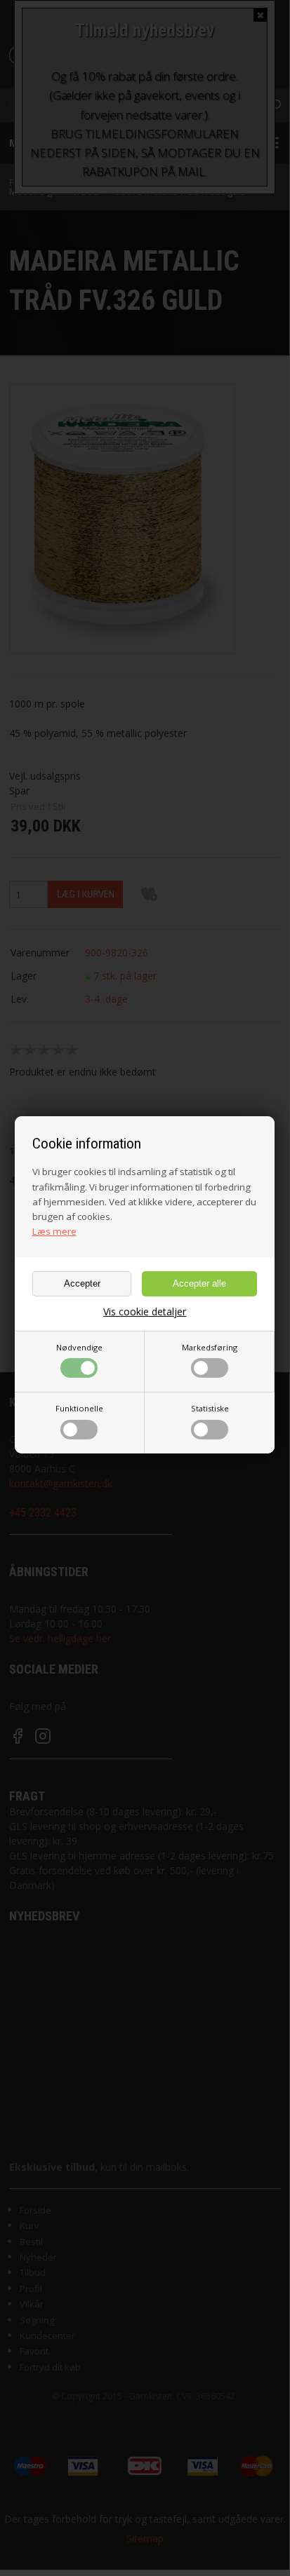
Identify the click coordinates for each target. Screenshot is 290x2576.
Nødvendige (79, 1347)
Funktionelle (79, 1408)
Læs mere (54, 1231)
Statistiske (210, 1408)
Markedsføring (210, 1347)
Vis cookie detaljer (145, 1312)
